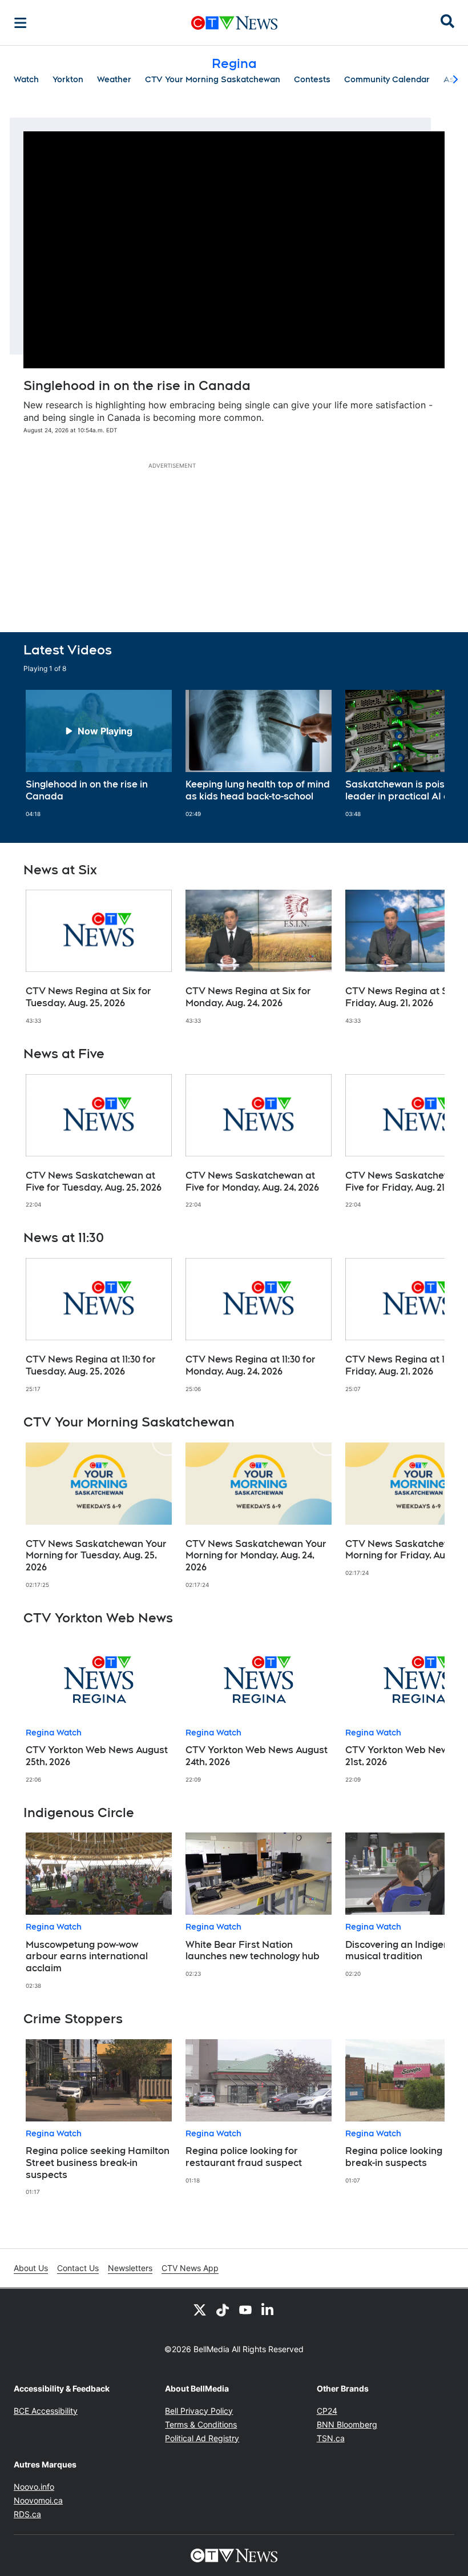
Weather (114, 79)
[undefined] (99, 754)
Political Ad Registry (202, 2438)
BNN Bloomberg (347, 2424)
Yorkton (68, 79)
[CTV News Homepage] (234, 23)
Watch (26, 79)
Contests (312, 79)
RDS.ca (27, 2514)
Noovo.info (34, 2487)
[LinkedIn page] (268, 2309)
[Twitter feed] (200, 2309)
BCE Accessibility (46, 2411)
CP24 (327, 2411)
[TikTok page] (223, 2309)
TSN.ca (331, 2438)
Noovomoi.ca (38, 2500)
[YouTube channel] (245, 2309)
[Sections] (21, 23)
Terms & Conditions (201, 2424)
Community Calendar (387, 79)
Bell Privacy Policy (199, 2411)
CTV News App (190, 2268)
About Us (31, 2268)
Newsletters (130, 2268)
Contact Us (78, 2268)
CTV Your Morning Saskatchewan (213, 79)
